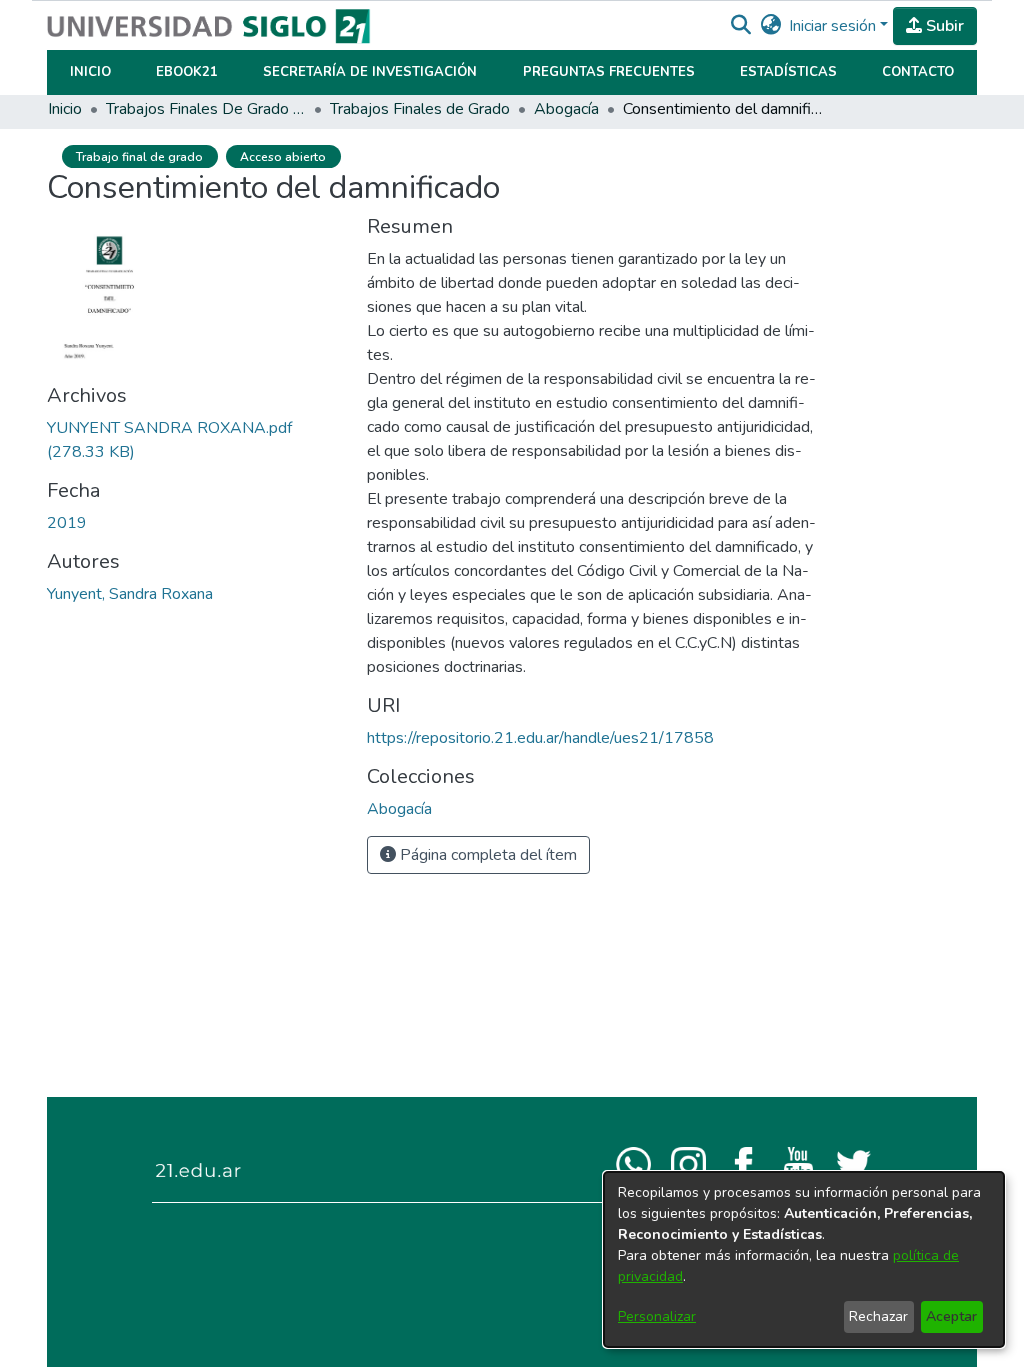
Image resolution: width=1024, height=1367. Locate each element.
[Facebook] (743, 1163)
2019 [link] (67, 523)
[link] (399, 809)
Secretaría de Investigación (370, 72)
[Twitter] (853, 1163)
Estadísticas (788, 72)
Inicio (90, 72)
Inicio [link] (65, 109)
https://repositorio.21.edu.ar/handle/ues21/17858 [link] (540, 738)
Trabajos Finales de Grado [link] (420, 109)
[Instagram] (688, 1163)
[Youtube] (798, 1163)
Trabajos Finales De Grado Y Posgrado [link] (206, 109)
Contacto (918, 72)
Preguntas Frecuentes (609, 72)
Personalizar (657, 1316)
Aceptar (951, 1316)
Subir (943, 26)
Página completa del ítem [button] (486, 855)
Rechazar (878, 1316)
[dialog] (804, 1259)
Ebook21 (187, 72)
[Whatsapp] (633, 1163)
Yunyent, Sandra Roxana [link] (130, 594)
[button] (740, 26)
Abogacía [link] (566, 109)
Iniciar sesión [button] (834, 26)
